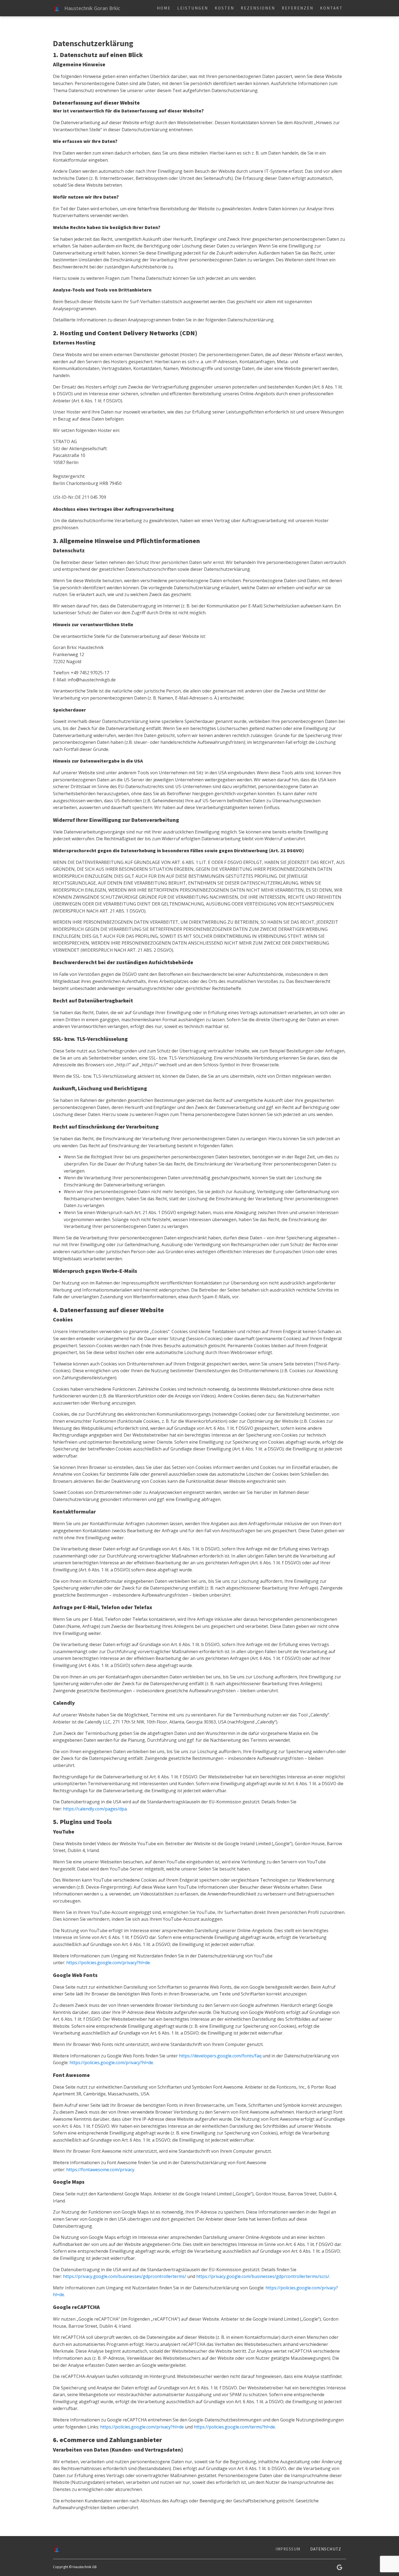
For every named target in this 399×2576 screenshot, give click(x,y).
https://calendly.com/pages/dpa (95, 1809)
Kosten (224, 8)
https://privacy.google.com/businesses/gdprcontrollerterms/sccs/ (263, 2276)
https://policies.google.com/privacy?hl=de (108, 1963)
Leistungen (193, 8)
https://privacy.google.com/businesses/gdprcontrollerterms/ (125, 2276)
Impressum (288, 2549)
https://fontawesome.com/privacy (100, 2170)
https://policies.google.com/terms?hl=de (234, 2427)
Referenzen (298, 8)
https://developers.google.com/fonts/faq (220, 2056)
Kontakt (331, 8)
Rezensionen (258, 8)
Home (164, 8)
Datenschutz (326, 2549)
